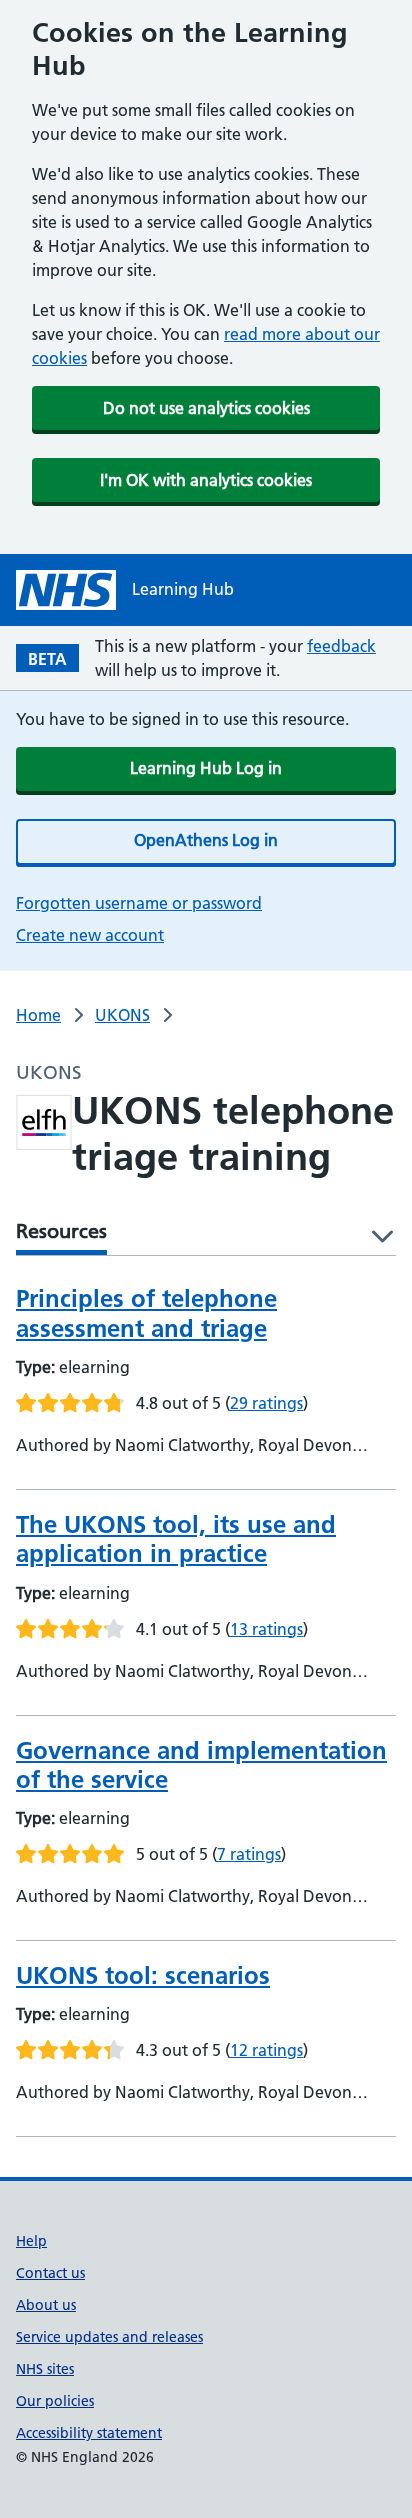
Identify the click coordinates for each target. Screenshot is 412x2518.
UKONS (122, 1015)
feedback (341, 646)
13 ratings (266, 1629)
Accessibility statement (89, 2433)
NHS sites (45, 2369)
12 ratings (266, 2050)
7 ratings (249, 1854)
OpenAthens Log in (206, 840)
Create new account (90, 935)
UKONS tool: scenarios (143, 1975)
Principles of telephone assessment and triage (146, 1313)
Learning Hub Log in (206, 768)
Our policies (55, 2401)
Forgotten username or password (139, 903)
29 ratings (266, 1403)
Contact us (50, 2273)
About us (46, 2305)
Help (31, 2241)
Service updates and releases (109, 2337)
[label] (375, 1237)
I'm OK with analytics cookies (206, 480)
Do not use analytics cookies (206, 408)
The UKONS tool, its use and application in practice (176, 1539)
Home (38, 1015)
